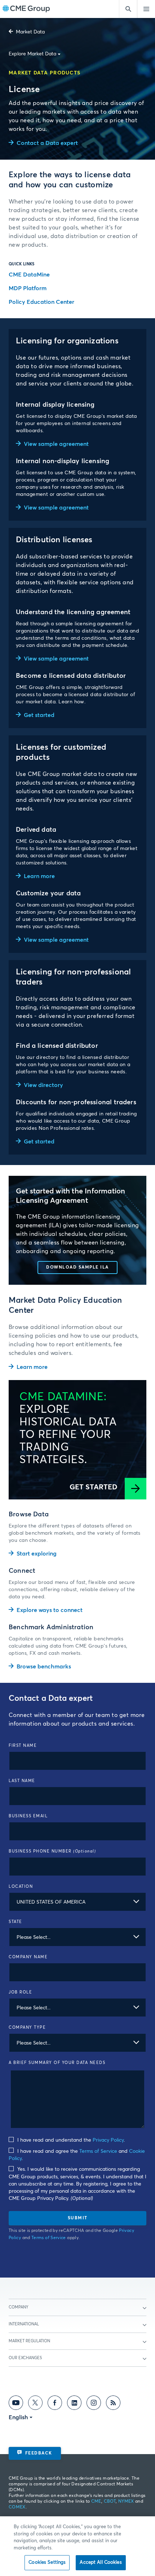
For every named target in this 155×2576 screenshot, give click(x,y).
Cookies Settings (47, 2563)
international (24, 2324)
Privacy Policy (108, 2140)
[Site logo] (26, 9)
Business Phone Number (52, 1851)
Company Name (28, 1957)
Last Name (22, 1781)
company (19, 2307)
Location (21, 1887)
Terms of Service (98, 2151)
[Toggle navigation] (146, 9)
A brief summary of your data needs (57, 2063)
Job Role (20, 1992)
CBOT (110, 2502)
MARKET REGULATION (29, 2341)
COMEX (17, 2507)
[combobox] (77, 1902)
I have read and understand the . (70, 2140)
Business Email (28, 1816)
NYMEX (126, 2502)
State (15, 1922)
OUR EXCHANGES (25, 2358)
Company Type (27, 2027)
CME (96, 2502)
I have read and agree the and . (77, 2155)
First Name (23, 1746)
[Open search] (128, 9)
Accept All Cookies (101, 2563)
